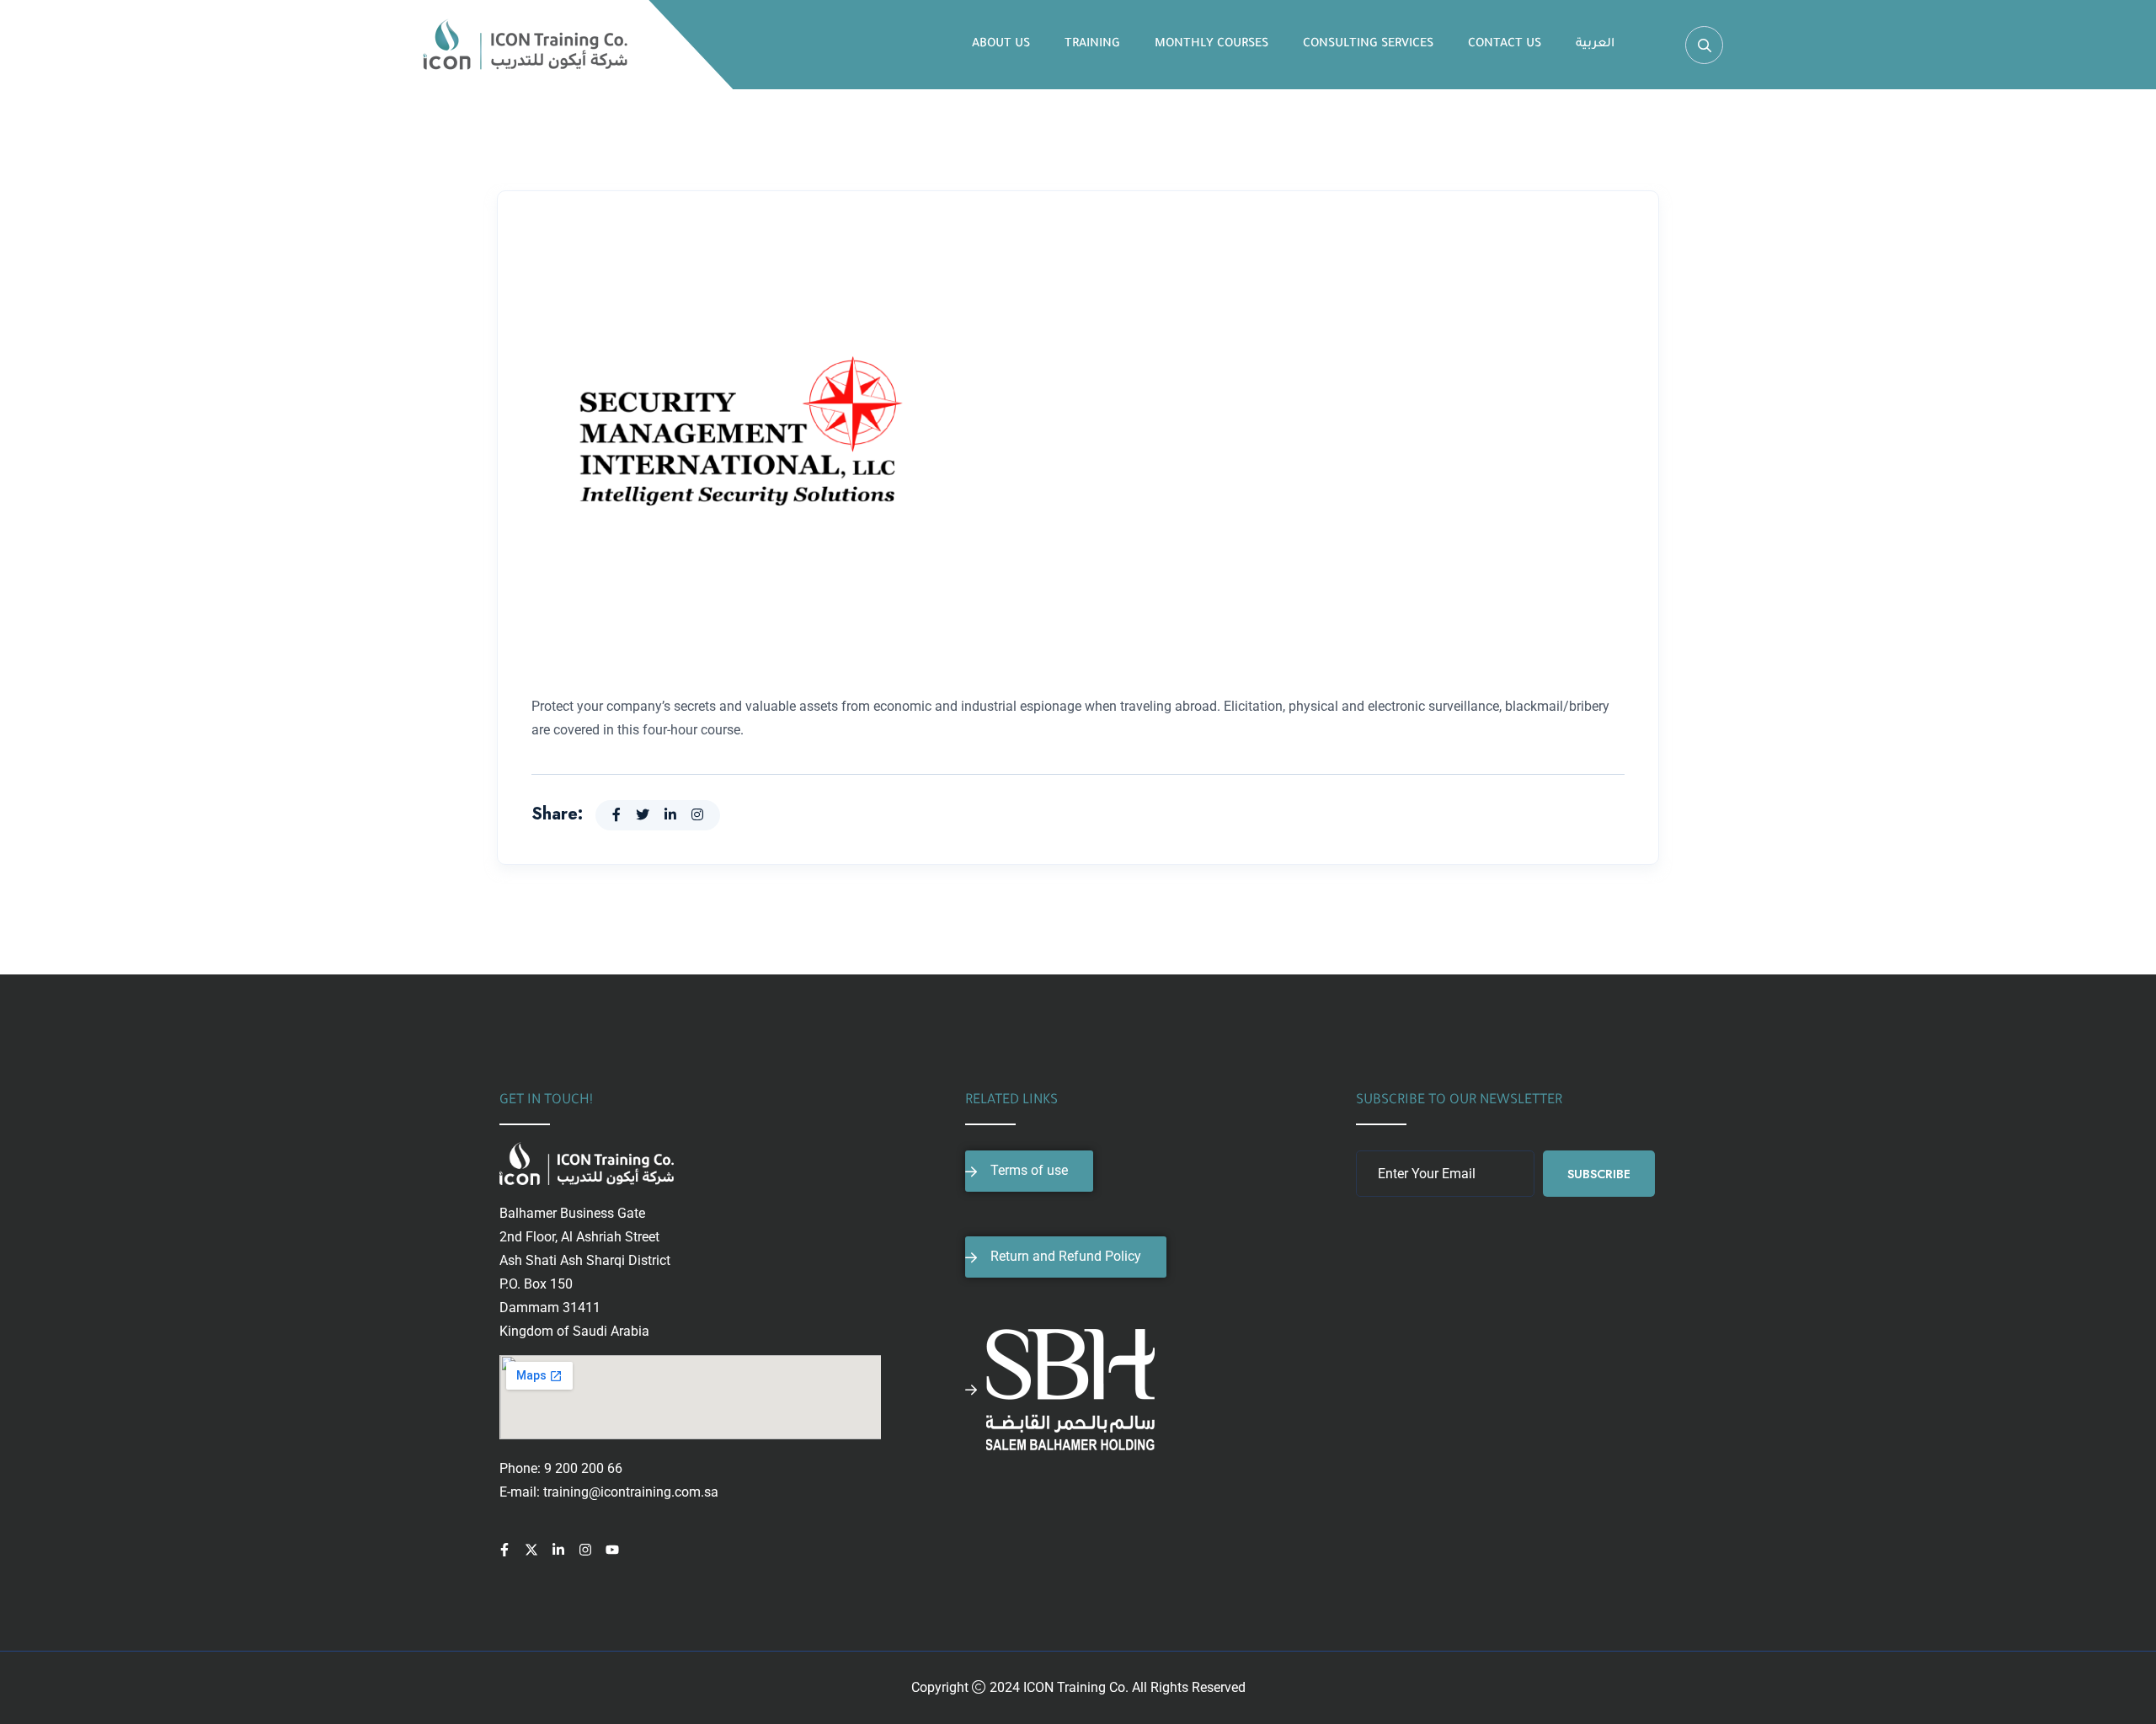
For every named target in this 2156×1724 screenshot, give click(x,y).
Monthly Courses (1211, 45)
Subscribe (1599, 1174)
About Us (1001, 45)
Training (1092, 45)
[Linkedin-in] (558, 1550)
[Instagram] (585, 1550)
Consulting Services (1368, 45)
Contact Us (1505, 45)
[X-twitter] (531, 1550)
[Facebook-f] (504, 1550)
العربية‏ (1595, 45)
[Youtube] (612, 1550)
